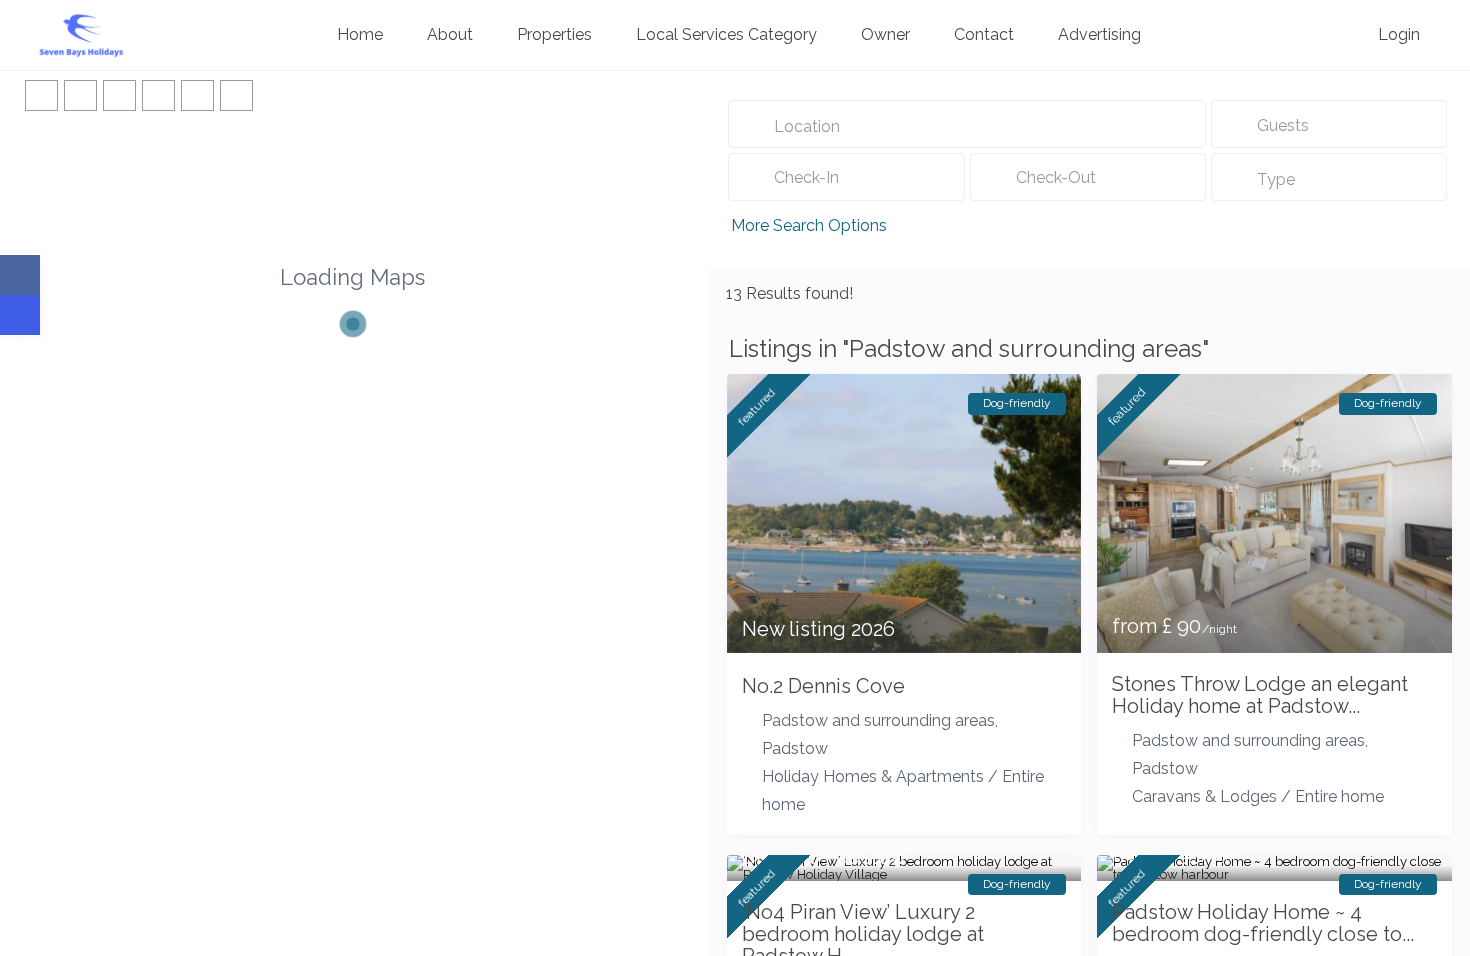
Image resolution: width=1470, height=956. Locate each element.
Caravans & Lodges (1204, 796)
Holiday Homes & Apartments (873, 776)
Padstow (795, 748)
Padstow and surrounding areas (878, 720)
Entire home (1339, 796)
